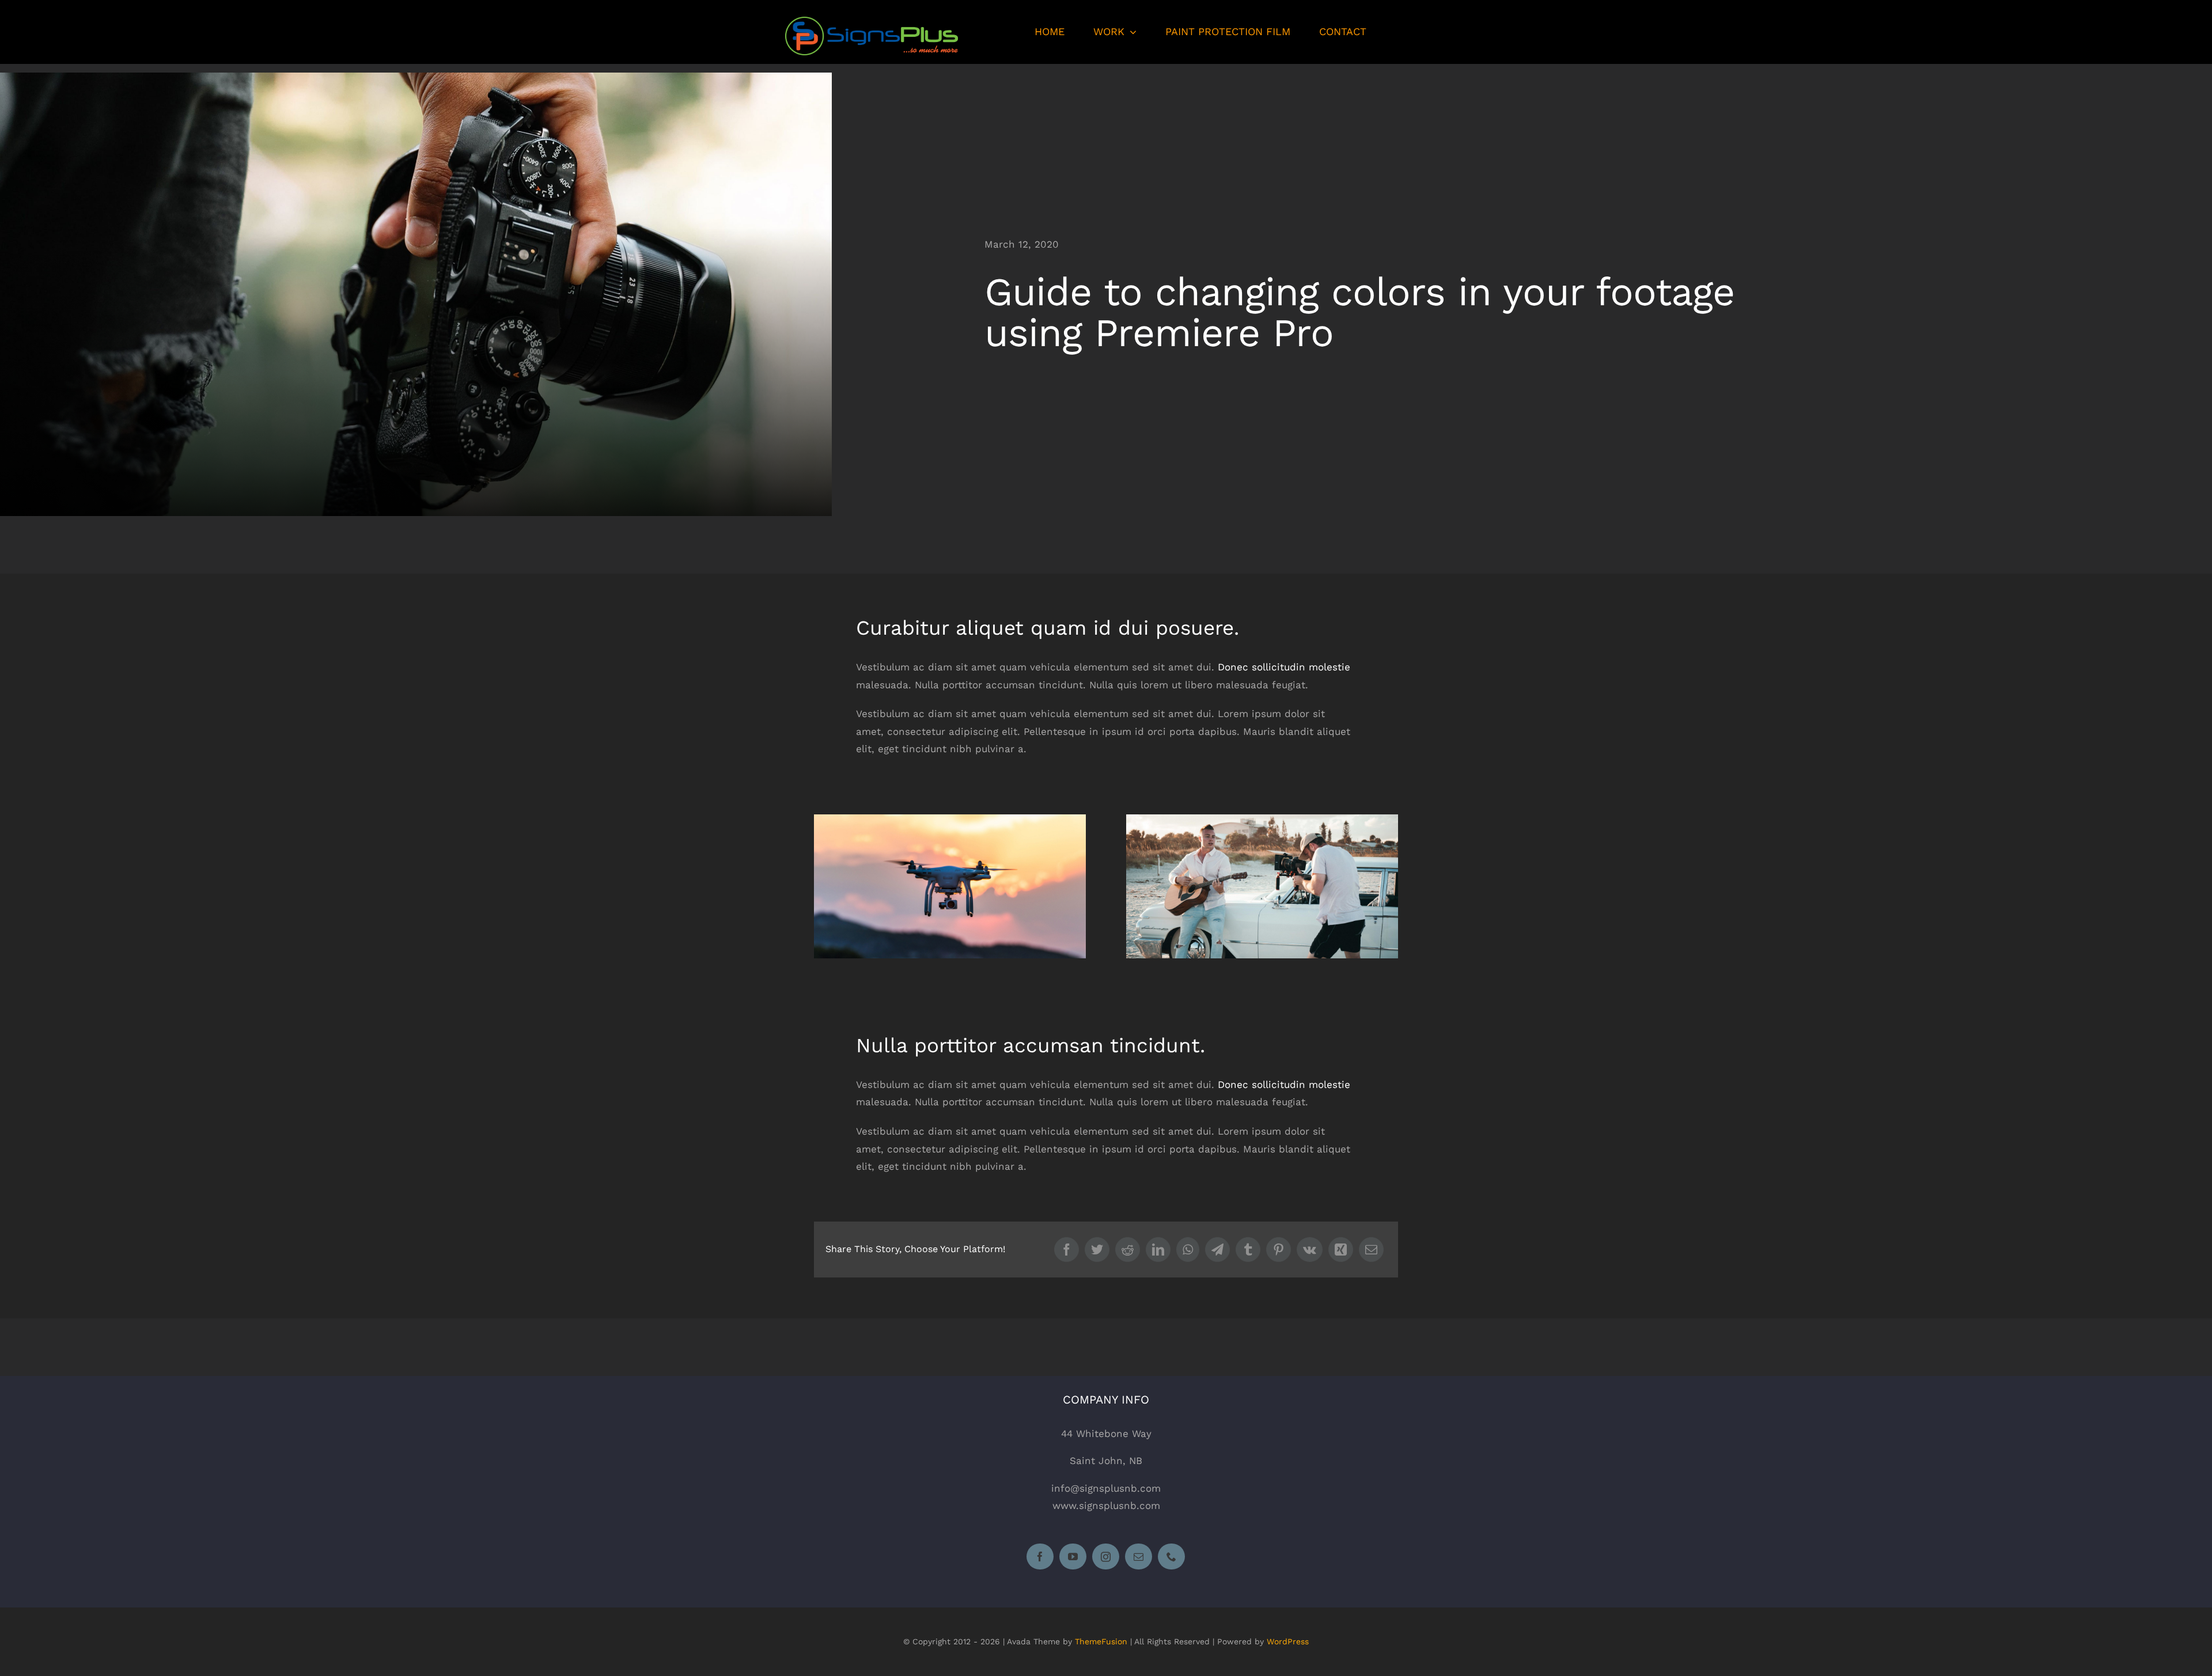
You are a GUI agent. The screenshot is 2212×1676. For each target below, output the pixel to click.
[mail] (1139, 1556)
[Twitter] (1097, 1250)
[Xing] (1341, 1250)
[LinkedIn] (1158, 1250)
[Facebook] (1067, 1250)
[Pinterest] (1279, 1250)
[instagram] (1106, 1556)
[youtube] (1073, 1556)
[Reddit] (1128, 1250)
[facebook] (1041, 1556)
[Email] (1371, 1250)
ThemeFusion (1101, 1641)
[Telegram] (1217, 1250)
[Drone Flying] (950, 819)
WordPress (1288, 1641)
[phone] (1172, 1556)
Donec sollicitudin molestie (1284, 667)
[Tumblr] (1248, 1250)
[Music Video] (1262, 819)
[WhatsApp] (1188, 1250)
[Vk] (1310, 1250)
